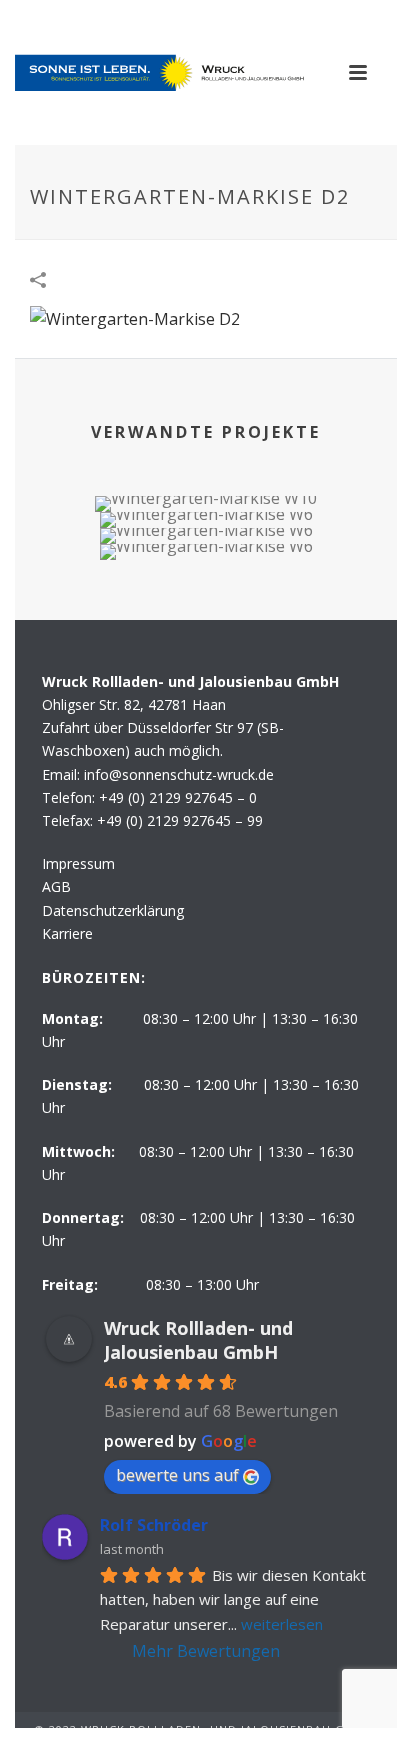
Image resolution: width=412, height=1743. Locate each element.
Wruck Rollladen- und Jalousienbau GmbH (198, 1340)
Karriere (67, 933)
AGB (56, 886)
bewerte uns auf (177, 1475)
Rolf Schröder (154, 1525)
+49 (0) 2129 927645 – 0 (178, 797)
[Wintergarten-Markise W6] (206, 614)
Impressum (78, 863)
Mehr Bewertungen (206, 1651)
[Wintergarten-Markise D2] (135, 318)
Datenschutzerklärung (113, 910)
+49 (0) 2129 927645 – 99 (180, 820)
